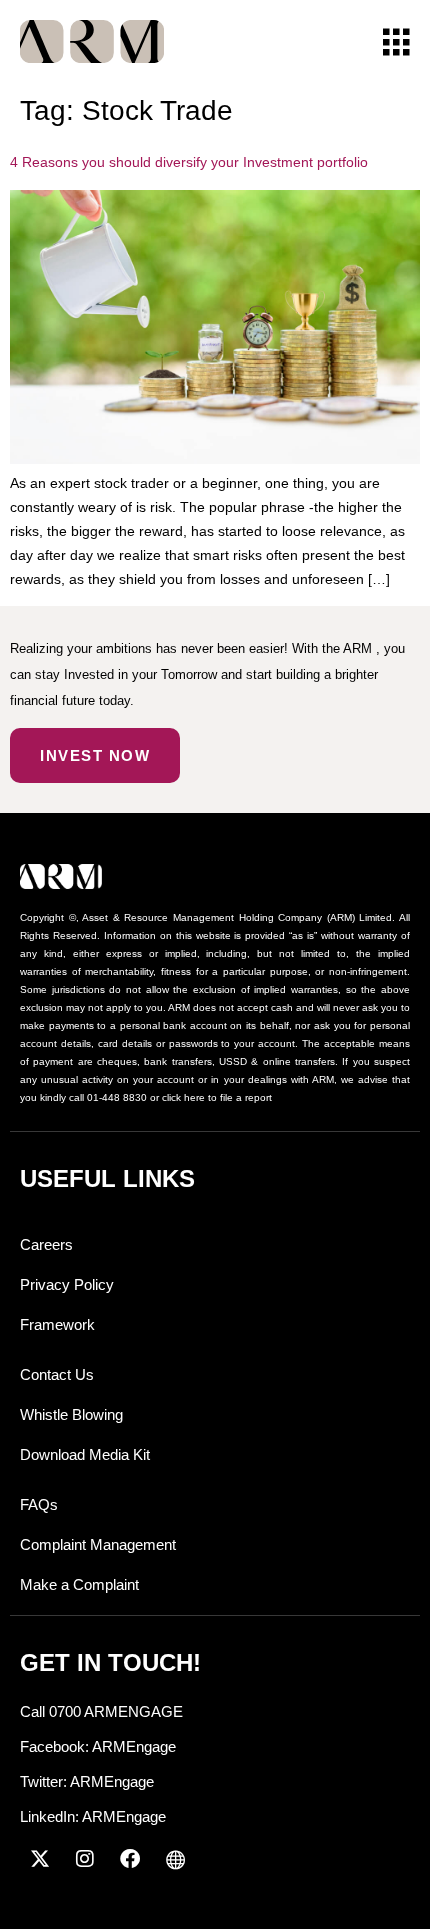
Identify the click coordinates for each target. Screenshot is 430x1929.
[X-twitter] (40, 1859)
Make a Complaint (79, 1584)
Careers (46, 1244)
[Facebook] (130, 1859)
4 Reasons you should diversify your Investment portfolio (189, 162)
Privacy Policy (67, 1284)
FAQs (39, 1504)
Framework (57, 1324)
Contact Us (57, 1374)
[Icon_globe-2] (175, 1859)
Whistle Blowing (71, 1414)
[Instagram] (85, 1859)
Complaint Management (98, 1544)
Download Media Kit (85, 1454)
